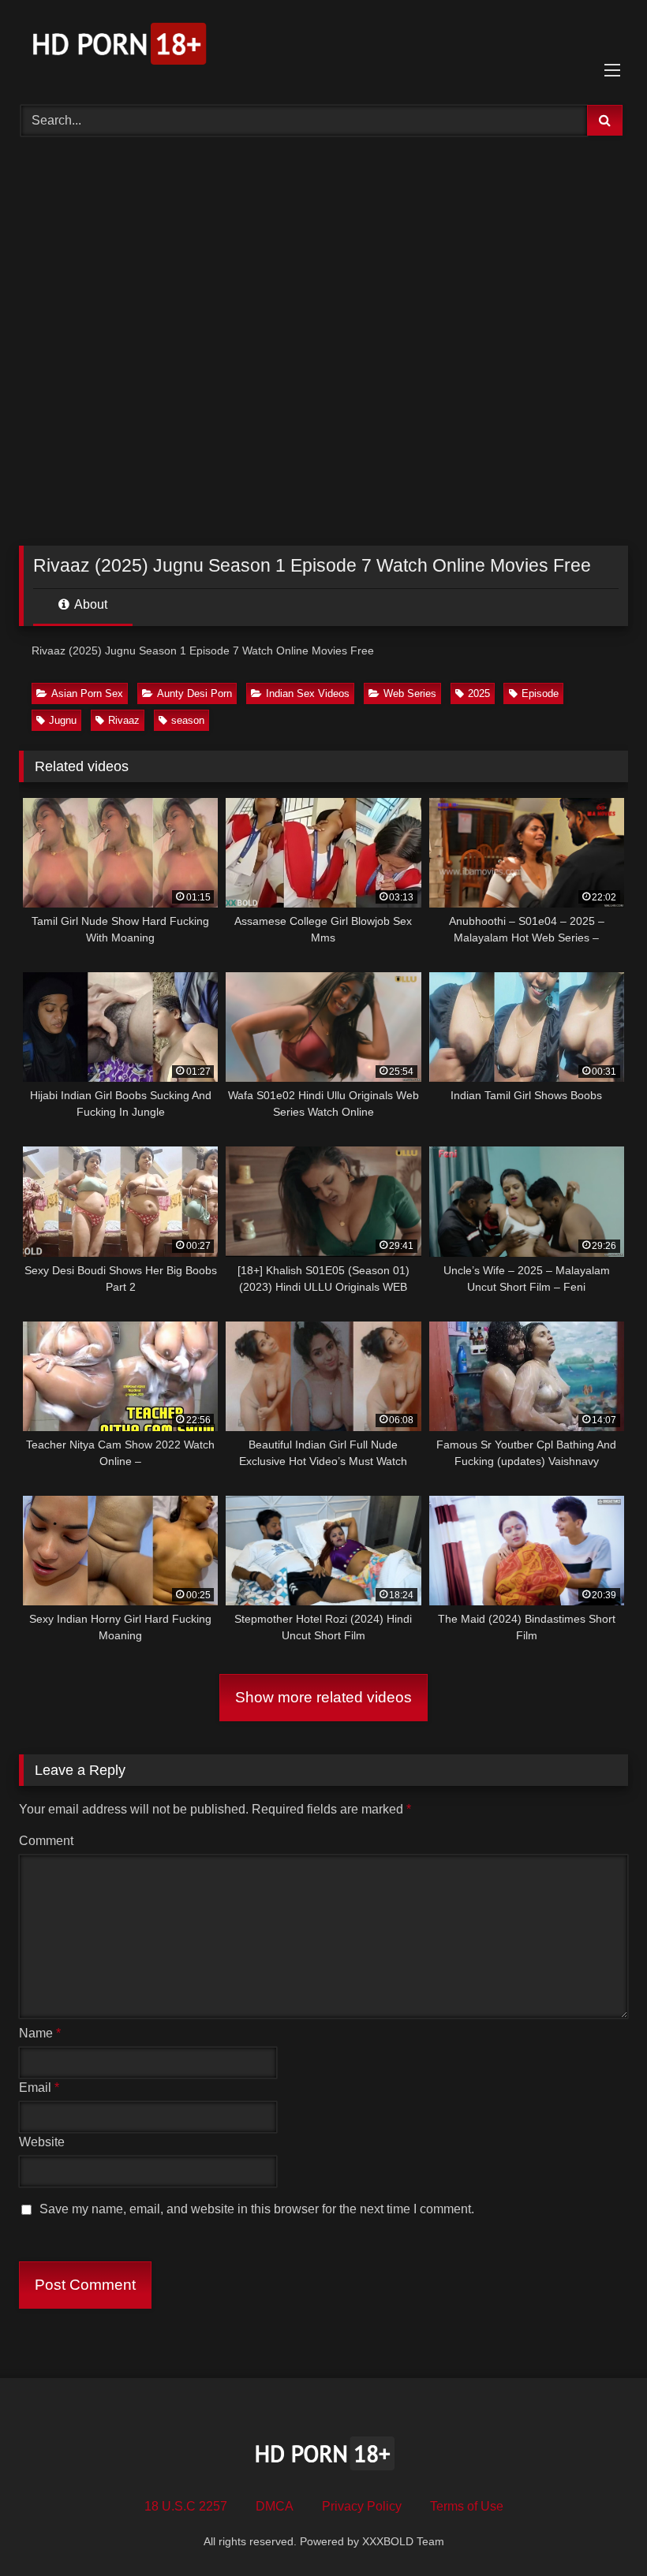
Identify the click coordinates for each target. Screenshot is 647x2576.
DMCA (275, 2506)
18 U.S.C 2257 (186, 2506)
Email (39, 2088)
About (90, 604)
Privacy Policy (362, 2506)
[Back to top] (598, 2529)
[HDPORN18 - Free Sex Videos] (323, 47)
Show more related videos (323, 1697)
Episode (540, 693)
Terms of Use (467, 2506)
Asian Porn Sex (87, 693)
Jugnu (63, 720)
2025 (479, 693)
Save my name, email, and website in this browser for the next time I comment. (257, 2209)
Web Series (410, 693)
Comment (46, 1841)
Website (42, 2142)
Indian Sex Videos (308, 693)
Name (40, 2033)
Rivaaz (124, 720)
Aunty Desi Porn (194, 693)
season (188, 720)
